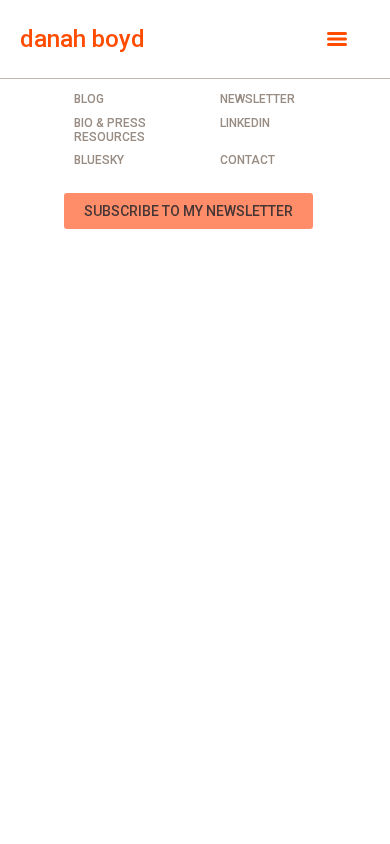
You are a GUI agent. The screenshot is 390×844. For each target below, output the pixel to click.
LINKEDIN (245, 123)
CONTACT (247, 160)
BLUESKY (99, 160)
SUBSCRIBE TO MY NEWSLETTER (188, 211)
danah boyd (82, 39)
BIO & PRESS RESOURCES (110, 130)
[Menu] (337, 39)
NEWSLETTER (257, 99)
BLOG (89, 99)
